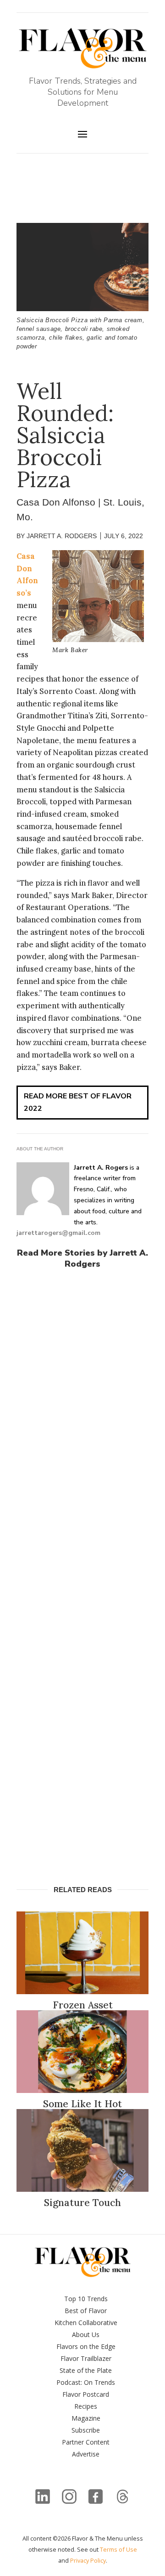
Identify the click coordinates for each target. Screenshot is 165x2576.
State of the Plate (86, 2370)
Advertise (86, 2454)
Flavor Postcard (86, 2394)
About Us (86, 2334)
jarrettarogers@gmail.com (58, 1233)
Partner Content (86, 2442)
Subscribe (86, 2430)
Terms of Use (118, 2549)
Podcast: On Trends (86, 2382)
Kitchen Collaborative (86, 2323)
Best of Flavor (86, 2311)
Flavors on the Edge (86, 2346)
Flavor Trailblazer (86, 2358)
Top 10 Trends (86, 2299)
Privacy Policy (88, 2560)
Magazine (86, 2418)
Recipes (86, 2406)
